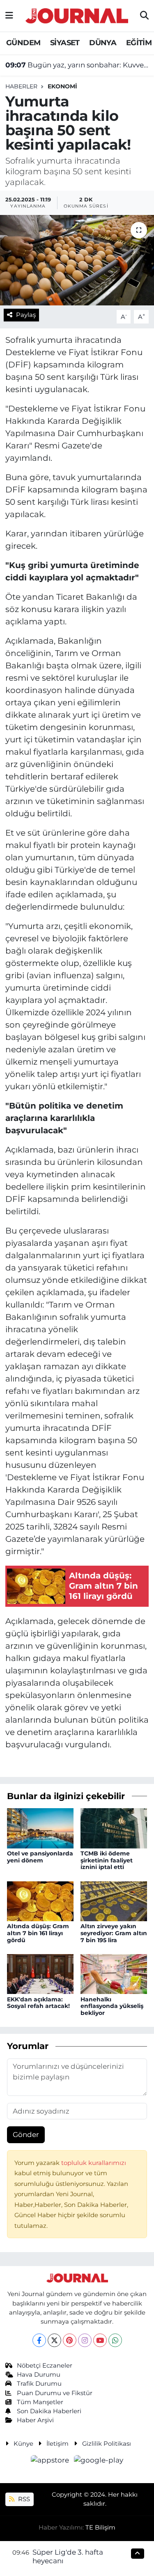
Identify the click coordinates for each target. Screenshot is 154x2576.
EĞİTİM (139, 43)
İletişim (57, 2444)
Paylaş (26, 315)
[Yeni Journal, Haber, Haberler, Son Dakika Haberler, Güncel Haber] (77, 15)
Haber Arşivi (35, 2420)
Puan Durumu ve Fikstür (55, 2393)
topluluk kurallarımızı (94, 2163)
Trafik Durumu (39, 2384)
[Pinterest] (70, 2340)
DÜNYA (103, 43)
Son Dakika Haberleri (49, 2411)
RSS (23, 2499)
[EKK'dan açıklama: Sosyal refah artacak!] (40, 1973)
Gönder (26, 2135)
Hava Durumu (39, 2375)
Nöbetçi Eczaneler (45, 2366)
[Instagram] (85, 2340)
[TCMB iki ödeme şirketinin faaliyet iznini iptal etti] (114, 1827)
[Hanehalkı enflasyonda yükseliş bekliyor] (114, 1973)
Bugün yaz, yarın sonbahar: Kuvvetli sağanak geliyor (77, 65)
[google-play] (99, 2461)
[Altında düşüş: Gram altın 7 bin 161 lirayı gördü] (40, 1901)
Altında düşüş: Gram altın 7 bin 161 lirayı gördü (38, 1933)
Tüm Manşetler (40, 2402)
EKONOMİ (62, 86)
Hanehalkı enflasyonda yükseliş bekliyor (112, 2006)
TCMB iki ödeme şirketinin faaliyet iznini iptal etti (107, 1860)
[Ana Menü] (9, 16)
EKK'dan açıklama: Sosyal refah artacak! (38, 2003)
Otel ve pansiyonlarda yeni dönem (40, 1857)
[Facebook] (39, 2340)
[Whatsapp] (115, 2340)
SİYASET (65, 43)
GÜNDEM (23, 43)
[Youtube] (100, 2340)
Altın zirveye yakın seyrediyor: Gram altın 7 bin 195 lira (114, 1933)
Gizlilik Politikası (107, 2444)
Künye (23, 2444)
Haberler (21, 86)
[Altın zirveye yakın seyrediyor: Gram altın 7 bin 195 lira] (114, 1901)
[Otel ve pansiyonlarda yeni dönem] (40, 1827)
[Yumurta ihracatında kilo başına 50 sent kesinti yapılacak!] (77, 260)
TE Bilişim (100, 2527)
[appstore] (51, 2461)
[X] (54, 2340)
